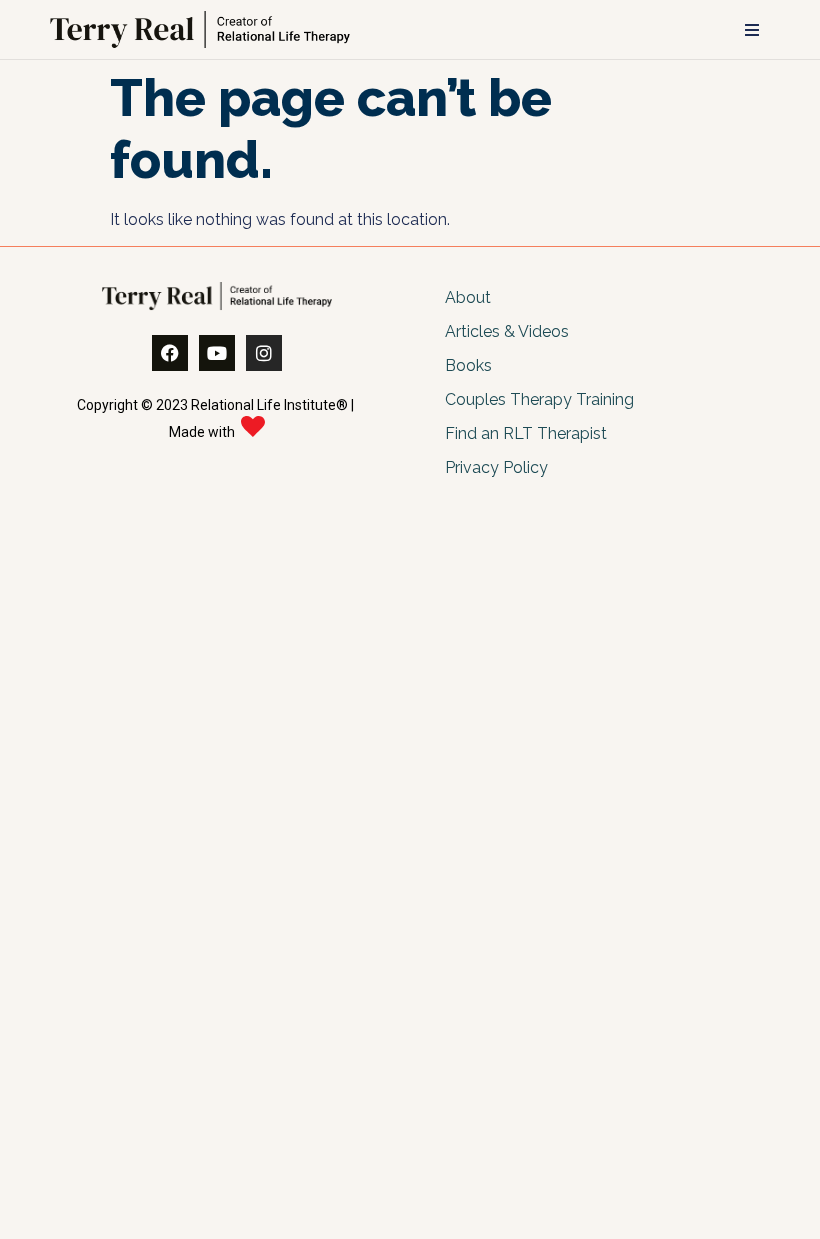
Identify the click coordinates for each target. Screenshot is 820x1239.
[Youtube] (217, 353)
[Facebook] (170, 353)
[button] (752, 30)
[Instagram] (264, 353)
